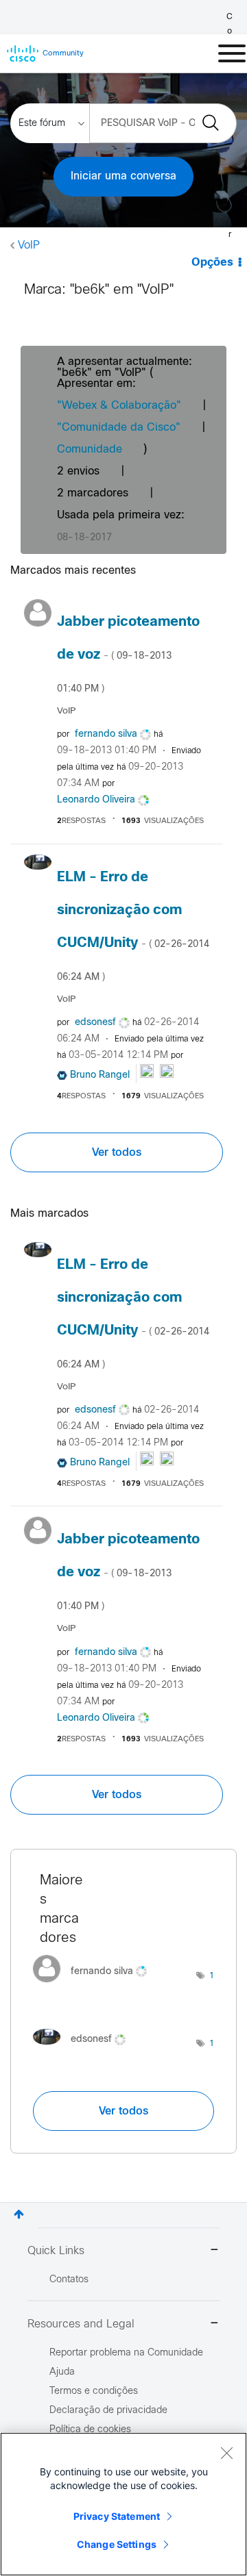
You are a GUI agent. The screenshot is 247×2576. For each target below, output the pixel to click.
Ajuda (62, 2372)
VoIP (29, 245)
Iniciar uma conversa (123, 176)
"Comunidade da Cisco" (119, 428)
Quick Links (56, 2251)
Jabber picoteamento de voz (128, 655)
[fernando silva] (95, 1985)
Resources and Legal (81, 2324)
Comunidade (90, 450)
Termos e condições (94, 2391)
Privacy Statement (117, 2516)
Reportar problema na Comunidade (126, 2353)
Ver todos (117, 1152)
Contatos (69, 2280)
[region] (123, 2504)
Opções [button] (212, 263)
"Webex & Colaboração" (119, 406)
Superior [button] (19, 2214)
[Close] (226, 2453)
